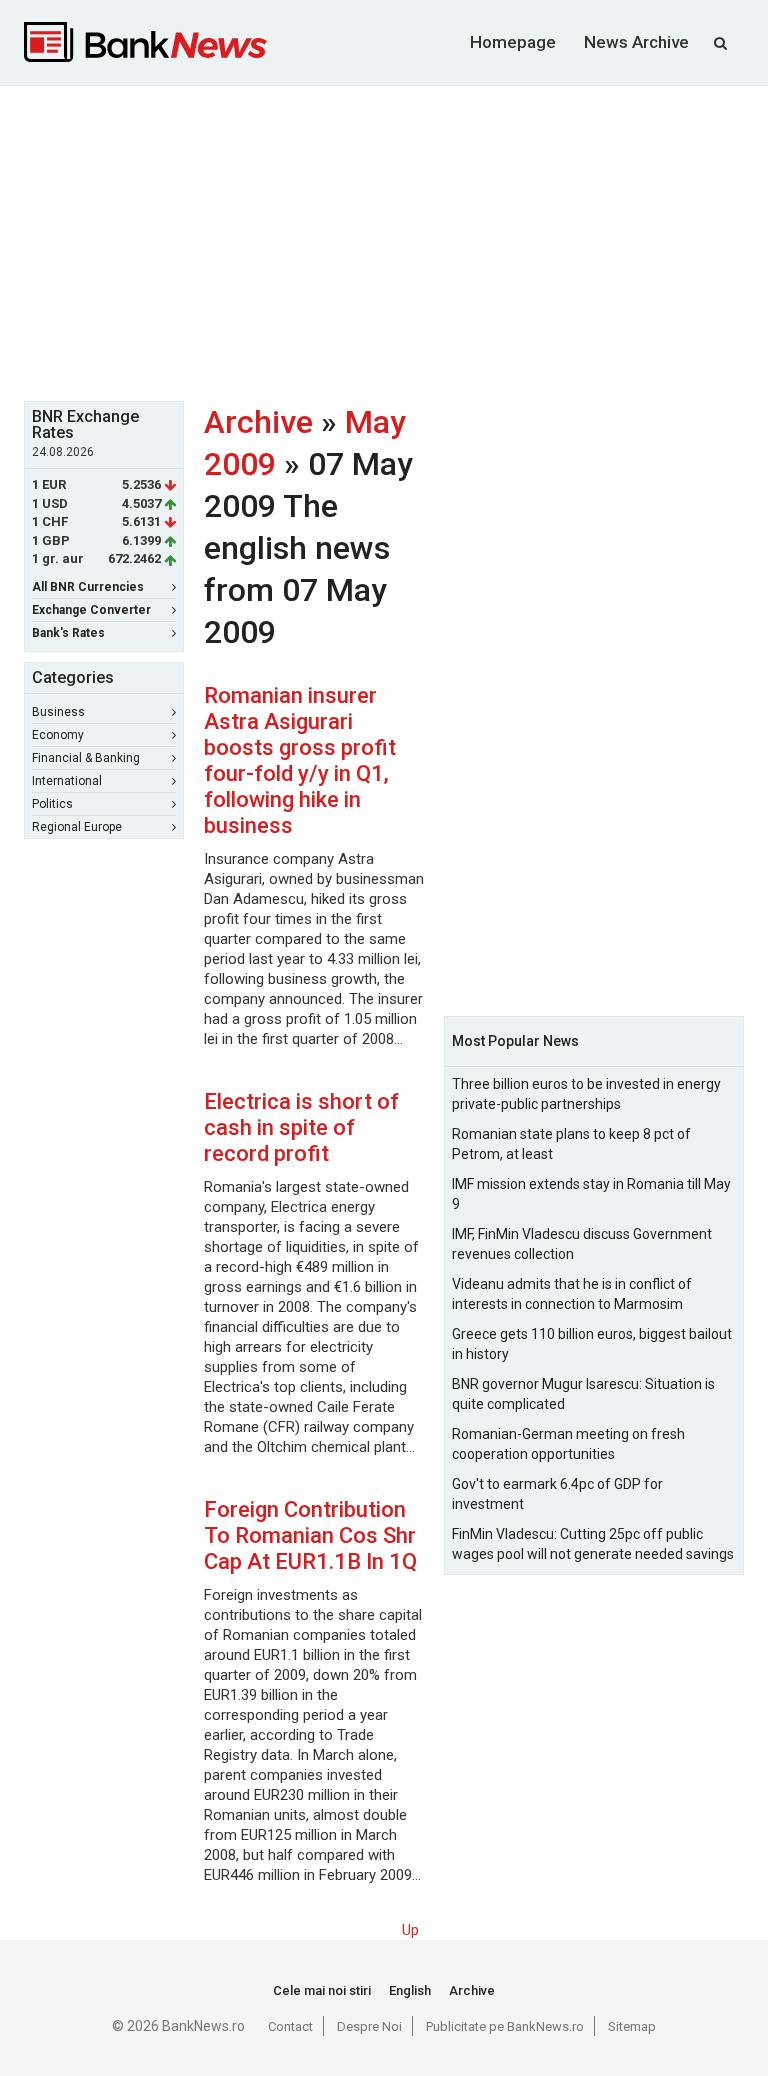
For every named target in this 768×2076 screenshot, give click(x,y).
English (410, 1990)
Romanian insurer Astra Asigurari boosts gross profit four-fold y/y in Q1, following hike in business (300, 760)
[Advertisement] (396, 241)
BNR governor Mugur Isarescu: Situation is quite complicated (583, 1394)
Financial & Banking (86, 758)
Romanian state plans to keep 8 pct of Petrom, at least (571, 1144)
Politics (52, 804)
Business (58, 712)
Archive (258, 422)
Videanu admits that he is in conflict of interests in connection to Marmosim (572, 1294)
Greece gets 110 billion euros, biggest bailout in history (592, 1344)
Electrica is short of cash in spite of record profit (301, 1127)
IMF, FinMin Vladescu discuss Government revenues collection (582, 1244)
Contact (290, 2026)
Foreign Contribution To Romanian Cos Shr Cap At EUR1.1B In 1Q (310, 1535)
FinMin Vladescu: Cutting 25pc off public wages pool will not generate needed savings (593, 1544)
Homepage (513, 42)
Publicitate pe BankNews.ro (505, 2026)
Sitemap (632, 2026)
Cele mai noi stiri (322, 1990)
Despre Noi (369, 2026)
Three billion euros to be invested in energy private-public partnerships (586, 1094)
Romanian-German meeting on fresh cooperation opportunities (568, 1444)
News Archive (636, 42)
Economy (58, 735)
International (67, 781)
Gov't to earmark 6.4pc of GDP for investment (557, 1494)
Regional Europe (77, 827)
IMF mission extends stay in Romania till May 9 (591, 1194)
